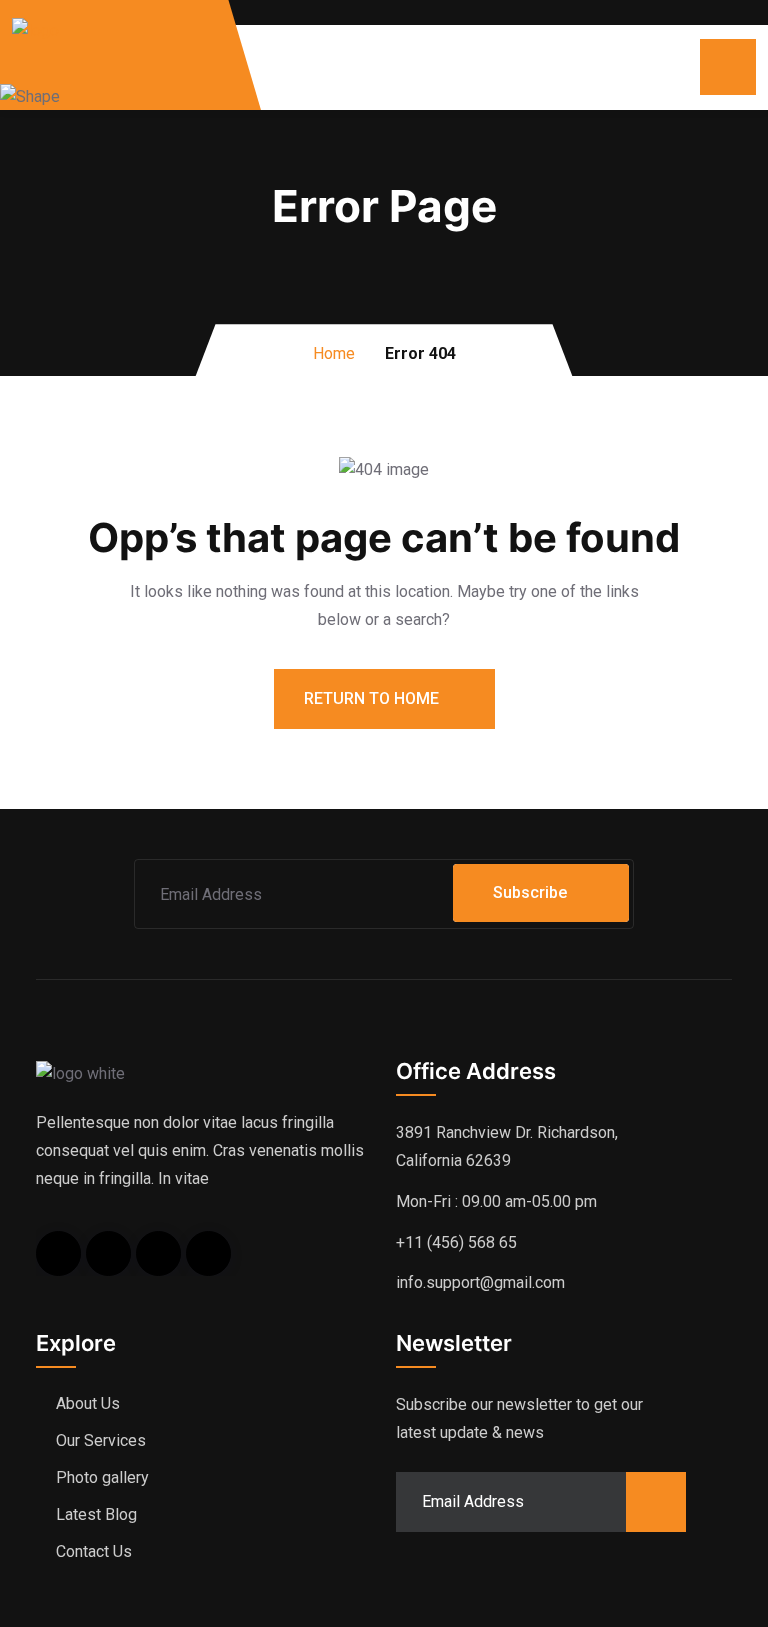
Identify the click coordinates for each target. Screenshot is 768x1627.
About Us (88, 1403)
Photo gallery (102, 1477)
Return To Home (373, 698)
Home (334, 353)
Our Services (101, 1440)
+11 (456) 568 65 (456, 1242)
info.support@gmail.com (480, 1282)
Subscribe (530, 892)
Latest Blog (96, 1514)
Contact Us (94, 1551)
